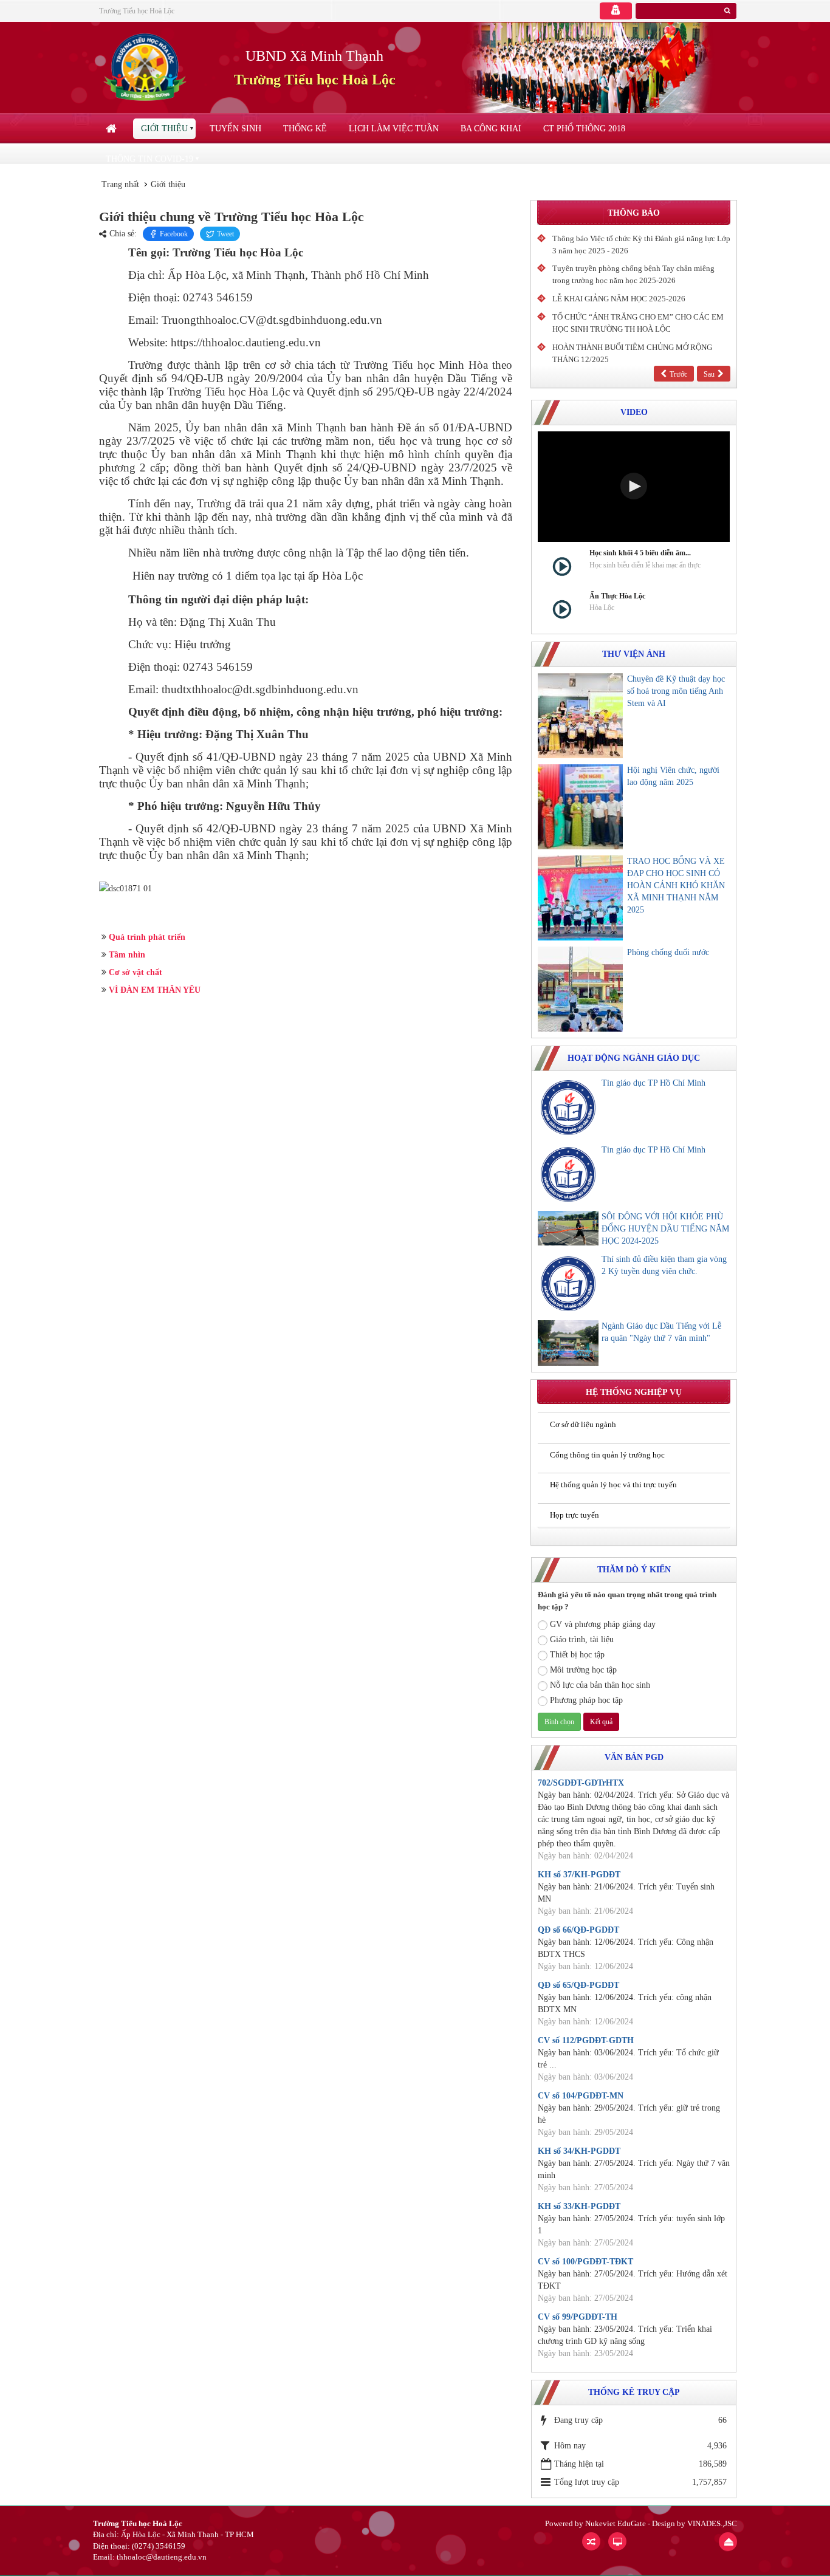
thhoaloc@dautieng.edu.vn (162, 2557)
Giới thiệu (164, 128)
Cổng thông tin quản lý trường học (607, 1455)
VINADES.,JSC (712, 2523)
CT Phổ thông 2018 (584, 128)
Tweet (225, 234)
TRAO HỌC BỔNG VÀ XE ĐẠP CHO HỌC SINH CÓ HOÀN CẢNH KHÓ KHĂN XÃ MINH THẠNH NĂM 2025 (676, 885)
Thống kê (305, 128)
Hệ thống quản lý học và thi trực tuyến (613, 1485)
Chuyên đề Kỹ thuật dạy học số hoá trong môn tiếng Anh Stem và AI (676, 691)
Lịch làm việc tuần (394, 128)
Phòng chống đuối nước (668, 952)
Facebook (174, 234)
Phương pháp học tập (586, 1700)
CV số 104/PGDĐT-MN (581, 2096)
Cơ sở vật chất (135, 972)
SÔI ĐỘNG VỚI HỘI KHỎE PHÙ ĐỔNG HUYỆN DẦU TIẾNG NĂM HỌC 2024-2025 (665, 1229)
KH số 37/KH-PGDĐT (579, 1875)
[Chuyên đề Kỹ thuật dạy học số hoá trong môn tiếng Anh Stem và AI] (580, 716)
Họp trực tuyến (574, 1515)
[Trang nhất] (112, 129)
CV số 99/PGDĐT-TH (578, 2317)
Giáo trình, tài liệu (582, 1639)
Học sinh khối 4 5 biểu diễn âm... (640, 553)
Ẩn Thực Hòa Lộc (617, 596)
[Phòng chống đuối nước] (580, 989)
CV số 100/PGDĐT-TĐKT (585, 2262)
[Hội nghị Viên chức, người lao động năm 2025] (580, 807)
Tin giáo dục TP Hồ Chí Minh (653, 1083)
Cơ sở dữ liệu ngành (583, 1424)
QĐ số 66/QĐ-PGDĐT (578, 1930)
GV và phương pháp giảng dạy (603, 1624)
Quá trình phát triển (147, 937)
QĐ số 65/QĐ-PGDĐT (578, 1985)
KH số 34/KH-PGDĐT (579, 2151)
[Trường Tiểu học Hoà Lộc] (147, 67)
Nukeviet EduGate (616, 2523)
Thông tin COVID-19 (149, 159)
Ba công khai (491, 128)
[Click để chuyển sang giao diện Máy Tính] (617, 2541)
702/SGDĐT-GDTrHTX (581, 1783)
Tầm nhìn (127, 955)
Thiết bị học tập (577, 1655)
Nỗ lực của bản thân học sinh (600, 1685)
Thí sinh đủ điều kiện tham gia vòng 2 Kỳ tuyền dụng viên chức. (664, 1265)
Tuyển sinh (235, 128)
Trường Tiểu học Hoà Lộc (137, 11)
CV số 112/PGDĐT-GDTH (586, 2040)
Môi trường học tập (583, 1670)
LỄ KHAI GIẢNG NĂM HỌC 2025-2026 (619, 299)
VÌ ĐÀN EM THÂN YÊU (155, 990)
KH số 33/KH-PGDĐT (579, 2206)
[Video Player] (634, 487)
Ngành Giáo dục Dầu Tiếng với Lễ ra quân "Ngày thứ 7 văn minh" (661, 1332)
